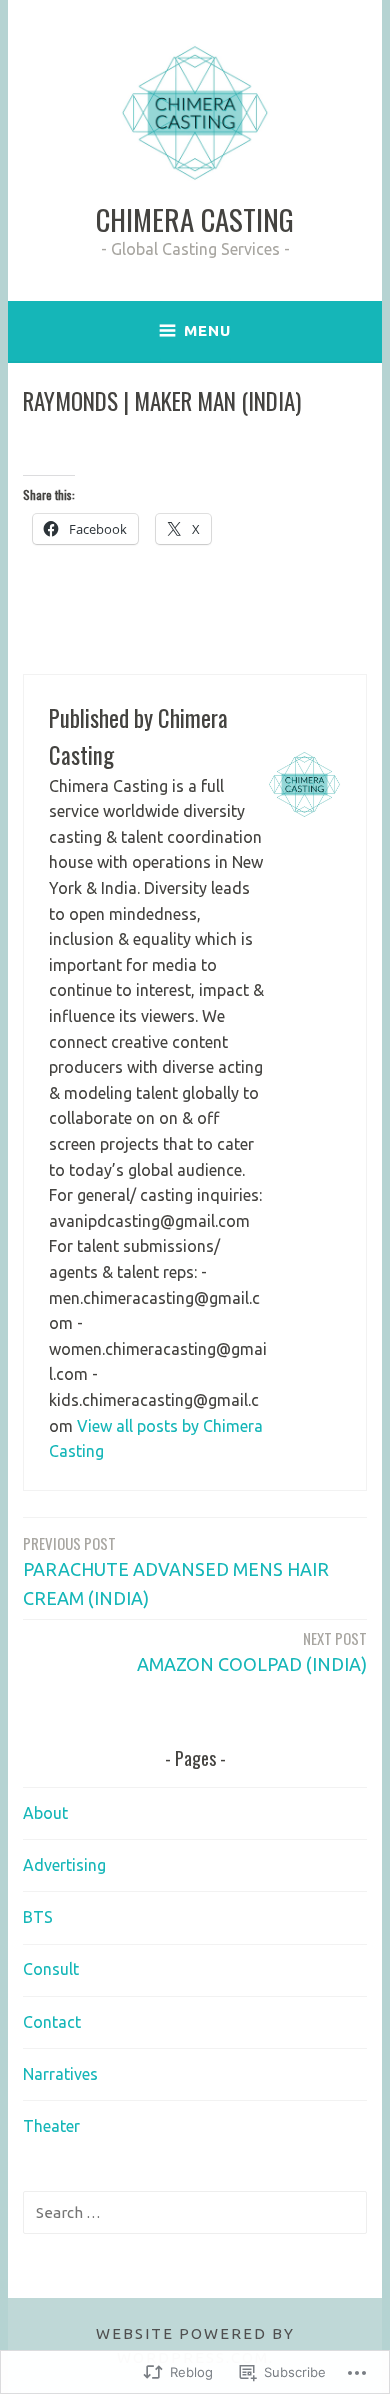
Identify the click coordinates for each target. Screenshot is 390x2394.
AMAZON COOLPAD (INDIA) (252, 1650)
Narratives (60, 2074)
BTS (38, 1917)
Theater (51, 2126)
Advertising (64, 1865)
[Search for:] (195, 2212)
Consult (51, 1969)
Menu (207, 330)
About (45, 1813)
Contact (52, 2022)
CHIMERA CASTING (195, 218)
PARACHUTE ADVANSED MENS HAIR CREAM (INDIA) (176, 1570)
